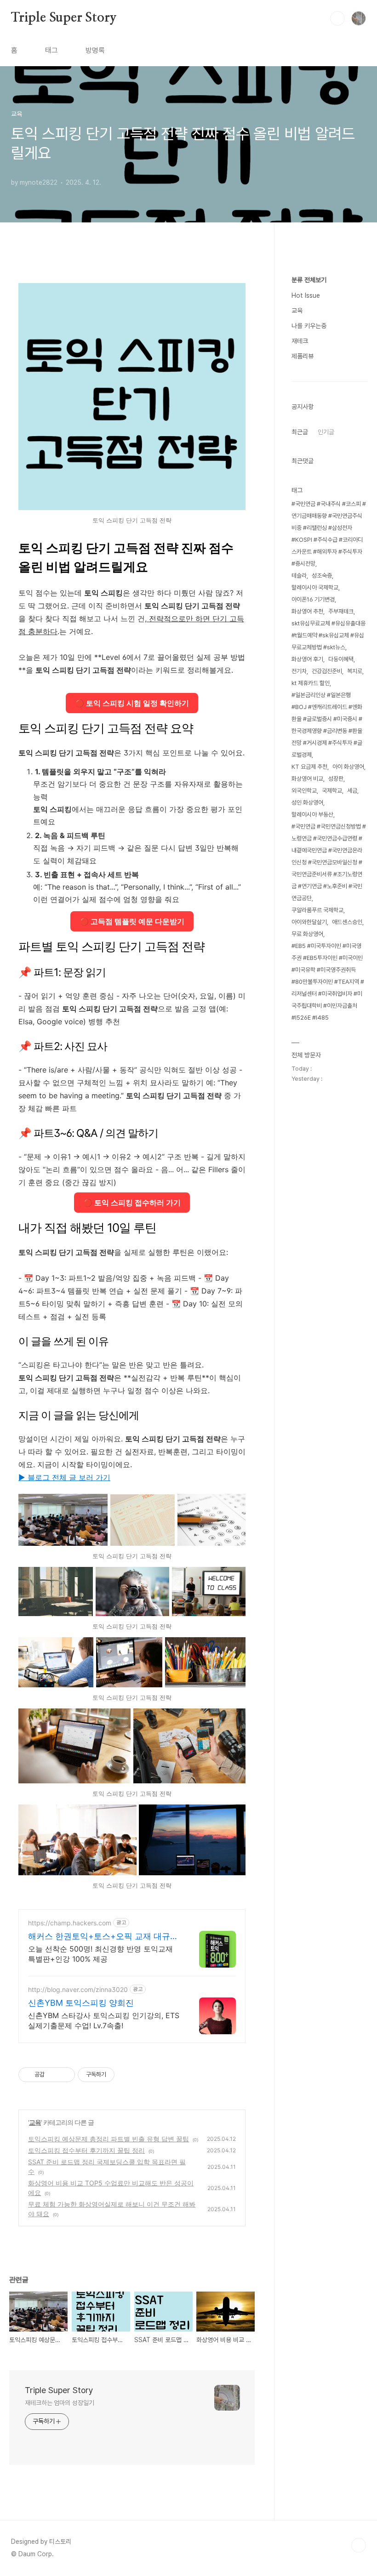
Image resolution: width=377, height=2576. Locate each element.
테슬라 (299, 576)
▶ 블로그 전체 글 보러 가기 (64, 1477)
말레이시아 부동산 (312, 814)
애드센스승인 (347, 922)
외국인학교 (304, 791)
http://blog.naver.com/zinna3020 (78, 1989)
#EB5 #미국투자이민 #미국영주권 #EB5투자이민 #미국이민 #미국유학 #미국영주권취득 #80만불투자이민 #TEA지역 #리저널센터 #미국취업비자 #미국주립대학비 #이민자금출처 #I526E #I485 (328, 982)
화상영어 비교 (307, 779)
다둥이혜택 (341, 659)
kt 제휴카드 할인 (311, 683)
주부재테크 (341, 611)
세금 (352, 791)
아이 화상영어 (348, 767)
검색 (337, 18)
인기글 (326, 432)
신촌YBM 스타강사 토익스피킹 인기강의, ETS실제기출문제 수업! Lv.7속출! (104, 2020)
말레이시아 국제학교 (315, 587)
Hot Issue (306, 295)
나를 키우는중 (309, 326)
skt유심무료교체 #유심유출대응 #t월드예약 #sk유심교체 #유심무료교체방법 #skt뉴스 (328, 635)
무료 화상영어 (307, 934)
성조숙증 (322, 576)
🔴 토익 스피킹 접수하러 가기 (132, 1203)
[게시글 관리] (65, 2075)
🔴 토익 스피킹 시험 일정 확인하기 (132, 703)
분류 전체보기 (309, 280)
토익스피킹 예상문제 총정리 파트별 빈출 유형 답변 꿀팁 (109, 2139)
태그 (51, 50)
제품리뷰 (303, 356)
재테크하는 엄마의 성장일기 (60, 2403)
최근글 (300, 432)
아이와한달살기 (309, 922)
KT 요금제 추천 (309, 767)
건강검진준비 (327, 671)
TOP (359, 2545)
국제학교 (332, 791)
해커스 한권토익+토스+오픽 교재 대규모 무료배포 (103, 1937)
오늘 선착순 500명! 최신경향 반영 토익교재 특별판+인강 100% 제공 (100, 1954)
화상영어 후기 (307, 659)
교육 (35, 2122)
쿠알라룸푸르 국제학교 (317, 910)
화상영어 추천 (307, 611)
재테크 (300, 341)
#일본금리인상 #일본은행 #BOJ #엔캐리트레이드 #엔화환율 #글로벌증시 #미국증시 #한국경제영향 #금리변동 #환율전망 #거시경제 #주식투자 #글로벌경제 (327, 725)
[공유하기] (53, 2075)
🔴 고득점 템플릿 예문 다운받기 (132, 921)
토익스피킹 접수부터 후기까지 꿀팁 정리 (86, 2150)
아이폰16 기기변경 (313, 599)
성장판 (336, 779)
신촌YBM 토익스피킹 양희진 (81, 2003)
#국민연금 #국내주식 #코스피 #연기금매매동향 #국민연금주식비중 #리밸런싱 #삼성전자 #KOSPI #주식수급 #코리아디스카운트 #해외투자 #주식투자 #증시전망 (329, 534)
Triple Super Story (64, 18)
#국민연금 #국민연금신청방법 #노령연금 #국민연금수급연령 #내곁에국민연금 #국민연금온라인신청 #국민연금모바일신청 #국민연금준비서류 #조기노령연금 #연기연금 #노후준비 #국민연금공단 (329, 862)
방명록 (95, 50)
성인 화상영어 (307, 803)
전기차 (299, 671)
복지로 (355, 671)
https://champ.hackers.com (70, 1923)
